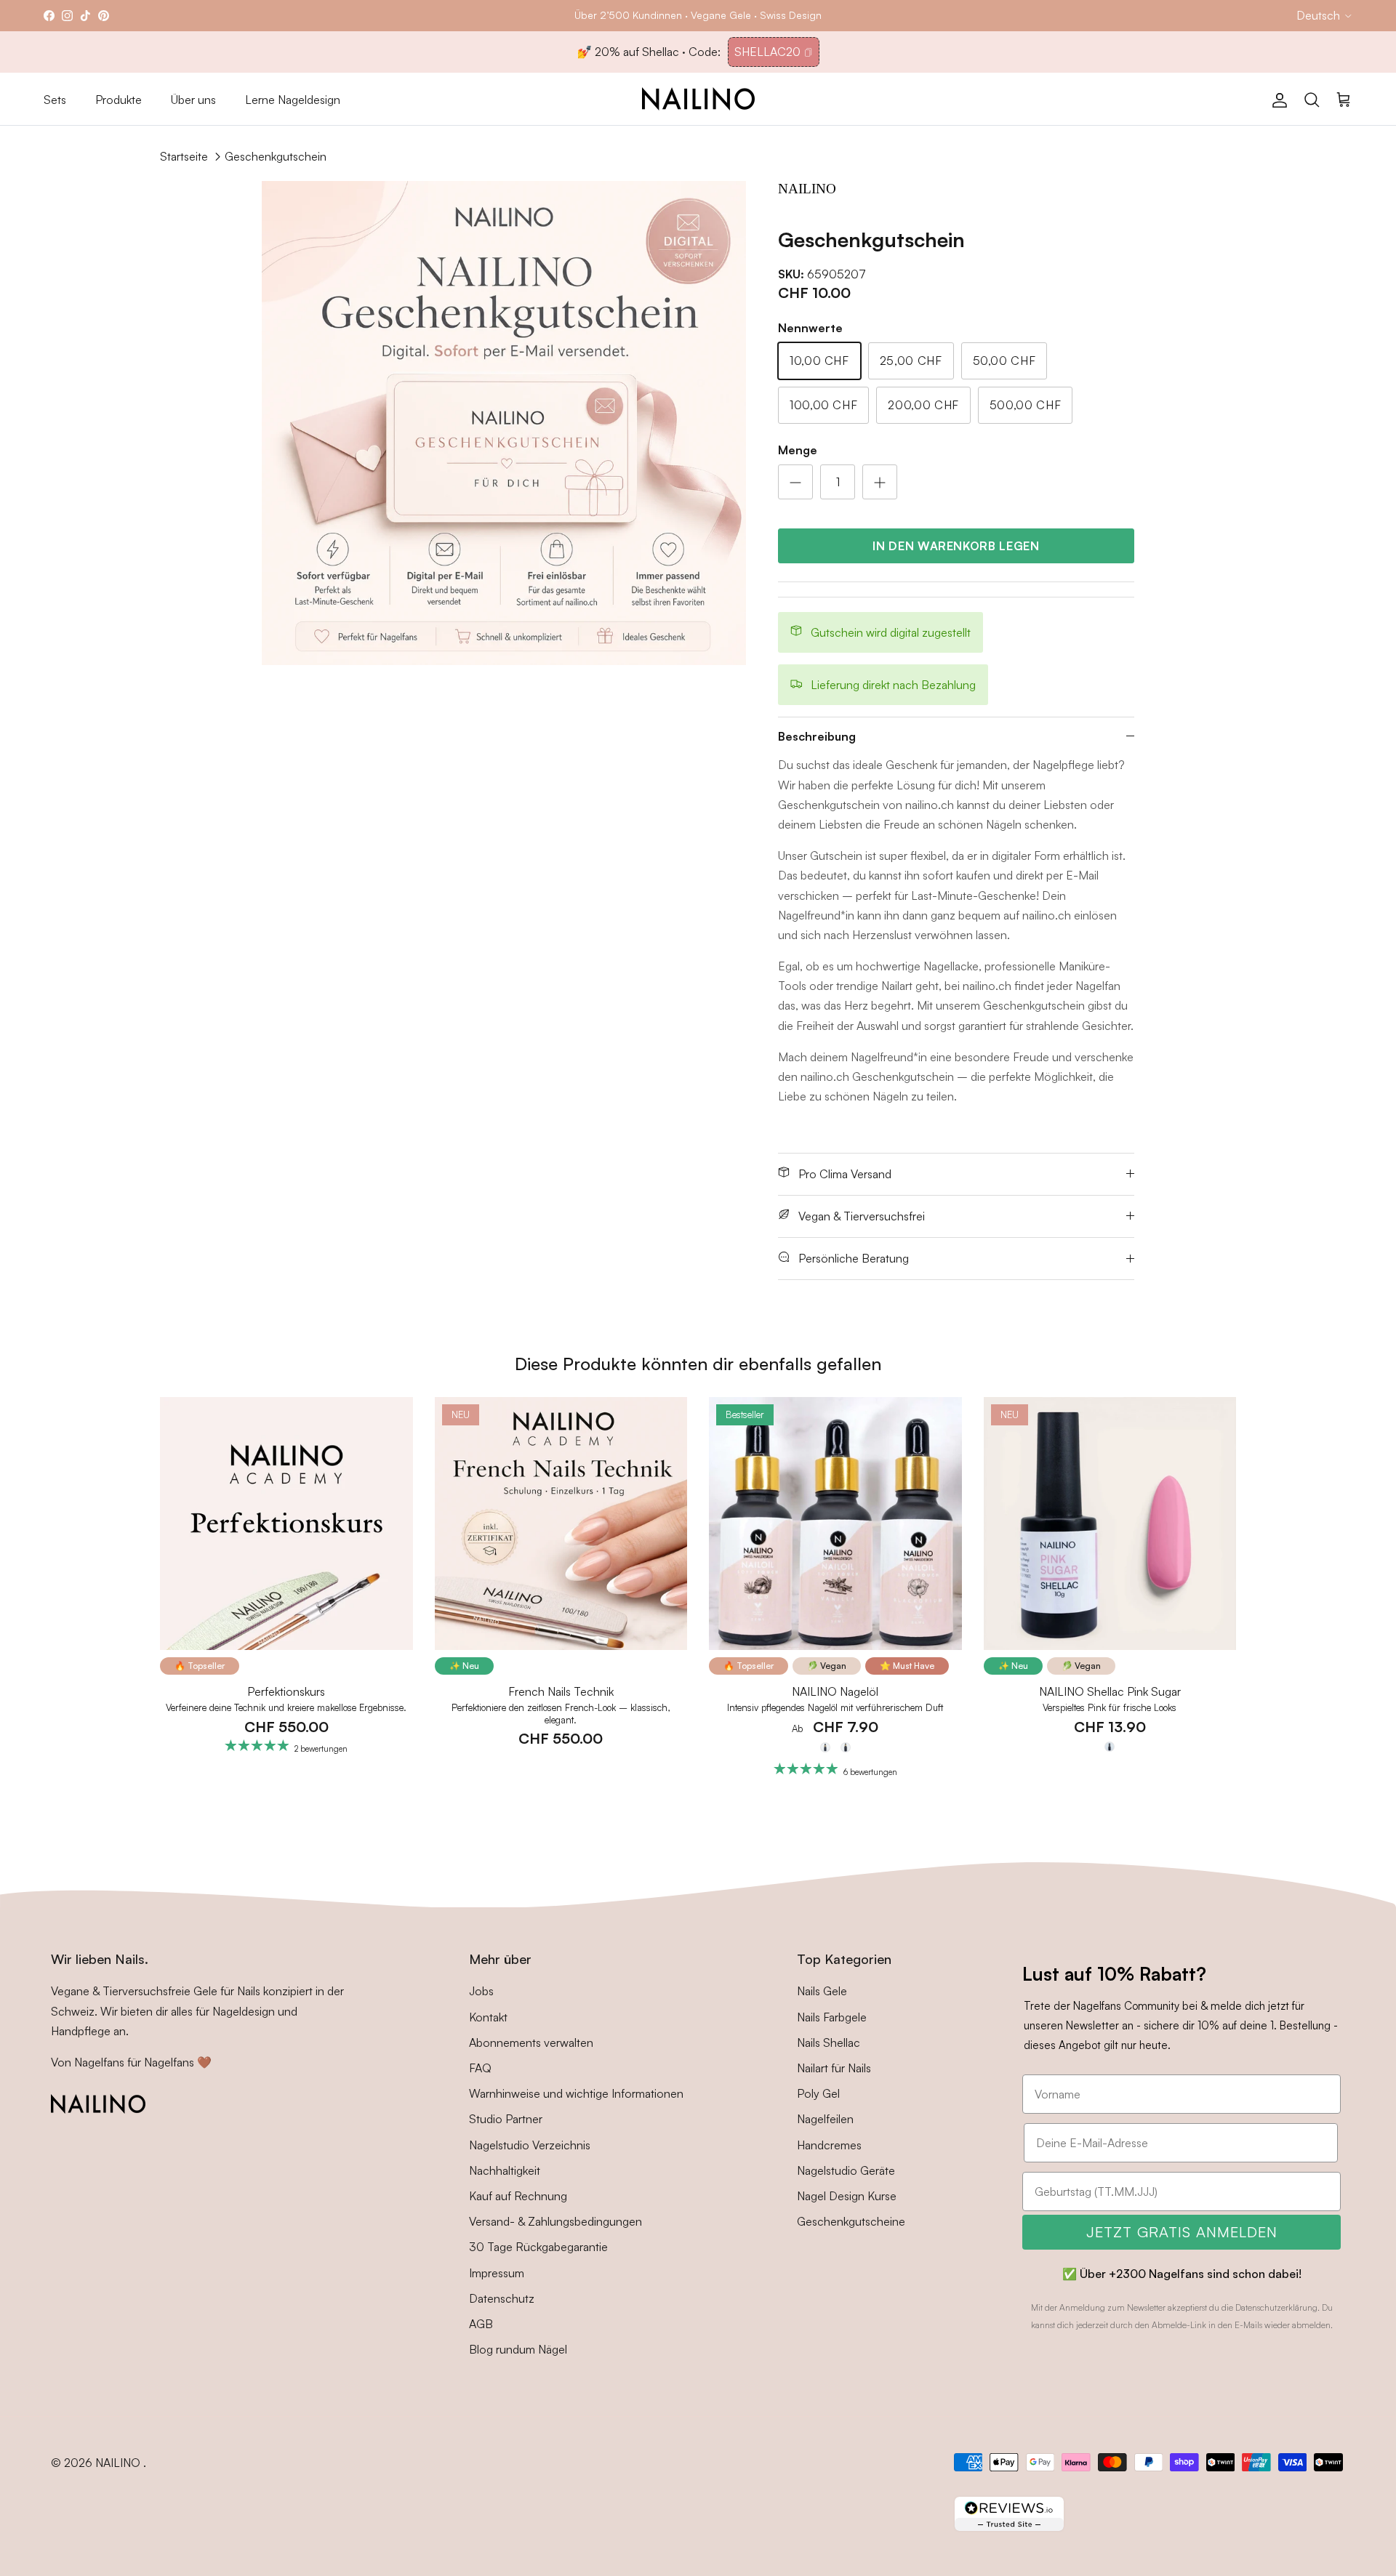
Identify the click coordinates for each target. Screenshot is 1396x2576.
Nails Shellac (829, 2042)
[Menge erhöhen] (880, 482)
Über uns (193, 100)
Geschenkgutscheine (851, 2221)
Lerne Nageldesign (293, 100)
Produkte (119, 100)
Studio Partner (506, 2119)
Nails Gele (822, 1991)
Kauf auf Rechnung (518, 2196)
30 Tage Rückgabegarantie (538, 2247)
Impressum (497, 2273)
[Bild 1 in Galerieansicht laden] (504, 423)
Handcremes (829, 2145)
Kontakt (488, 2017)
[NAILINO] (698, 99)
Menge (798, 450)
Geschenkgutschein (276, 156)
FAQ (480, 2068)
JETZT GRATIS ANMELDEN (1182, 2232)
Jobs (481, 1991)
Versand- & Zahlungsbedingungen (555, 2221)
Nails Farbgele (832, 2017)
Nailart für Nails (834, 2068)
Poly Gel (818, 2093)
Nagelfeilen (825, 2119)
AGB (481, 2324)
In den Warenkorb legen (956, 546)
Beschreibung (817, 736)
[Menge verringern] (795, 482)
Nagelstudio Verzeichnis (530, 2145)
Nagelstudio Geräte (846, 2170)
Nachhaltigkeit (505, 2170)
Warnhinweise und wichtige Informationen (576, 2093)
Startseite (184, 156)
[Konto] (1277, 99)
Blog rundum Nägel (518, 2349)
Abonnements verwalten (531, 2042)
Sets (55, 100)
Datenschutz (502, 2298)
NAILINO (119, 2463)
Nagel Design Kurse (847, 2196)
